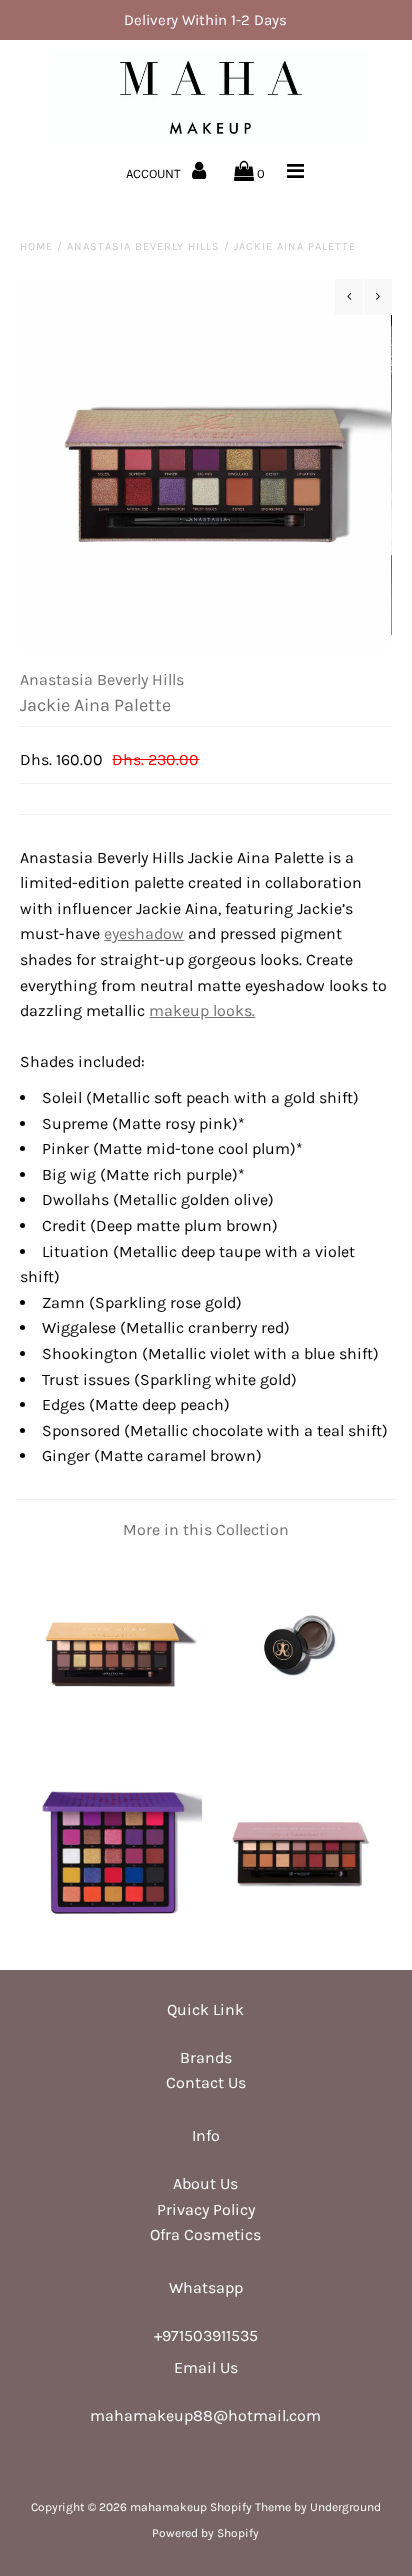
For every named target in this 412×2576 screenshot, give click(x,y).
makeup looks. (202, 1010)
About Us (205, 2183)
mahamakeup (168, 2507)
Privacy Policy (206, 2209)
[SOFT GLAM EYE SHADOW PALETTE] (113, 1731)
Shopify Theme (250, 2507)
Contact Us (206, 2082)
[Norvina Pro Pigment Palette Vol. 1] (113, 1936)
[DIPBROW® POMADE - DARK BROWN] (299, 1731)
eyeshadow (144, 933)
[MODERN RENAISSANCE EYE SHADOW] (299, 1936)
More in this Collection (206, 1529)
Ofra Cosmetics (205, 2234)
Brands (206, 2057)
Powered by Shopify (205, 2533)
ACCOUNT (155, 173)
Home (36, 246)
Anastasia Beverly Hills (143, 246)
